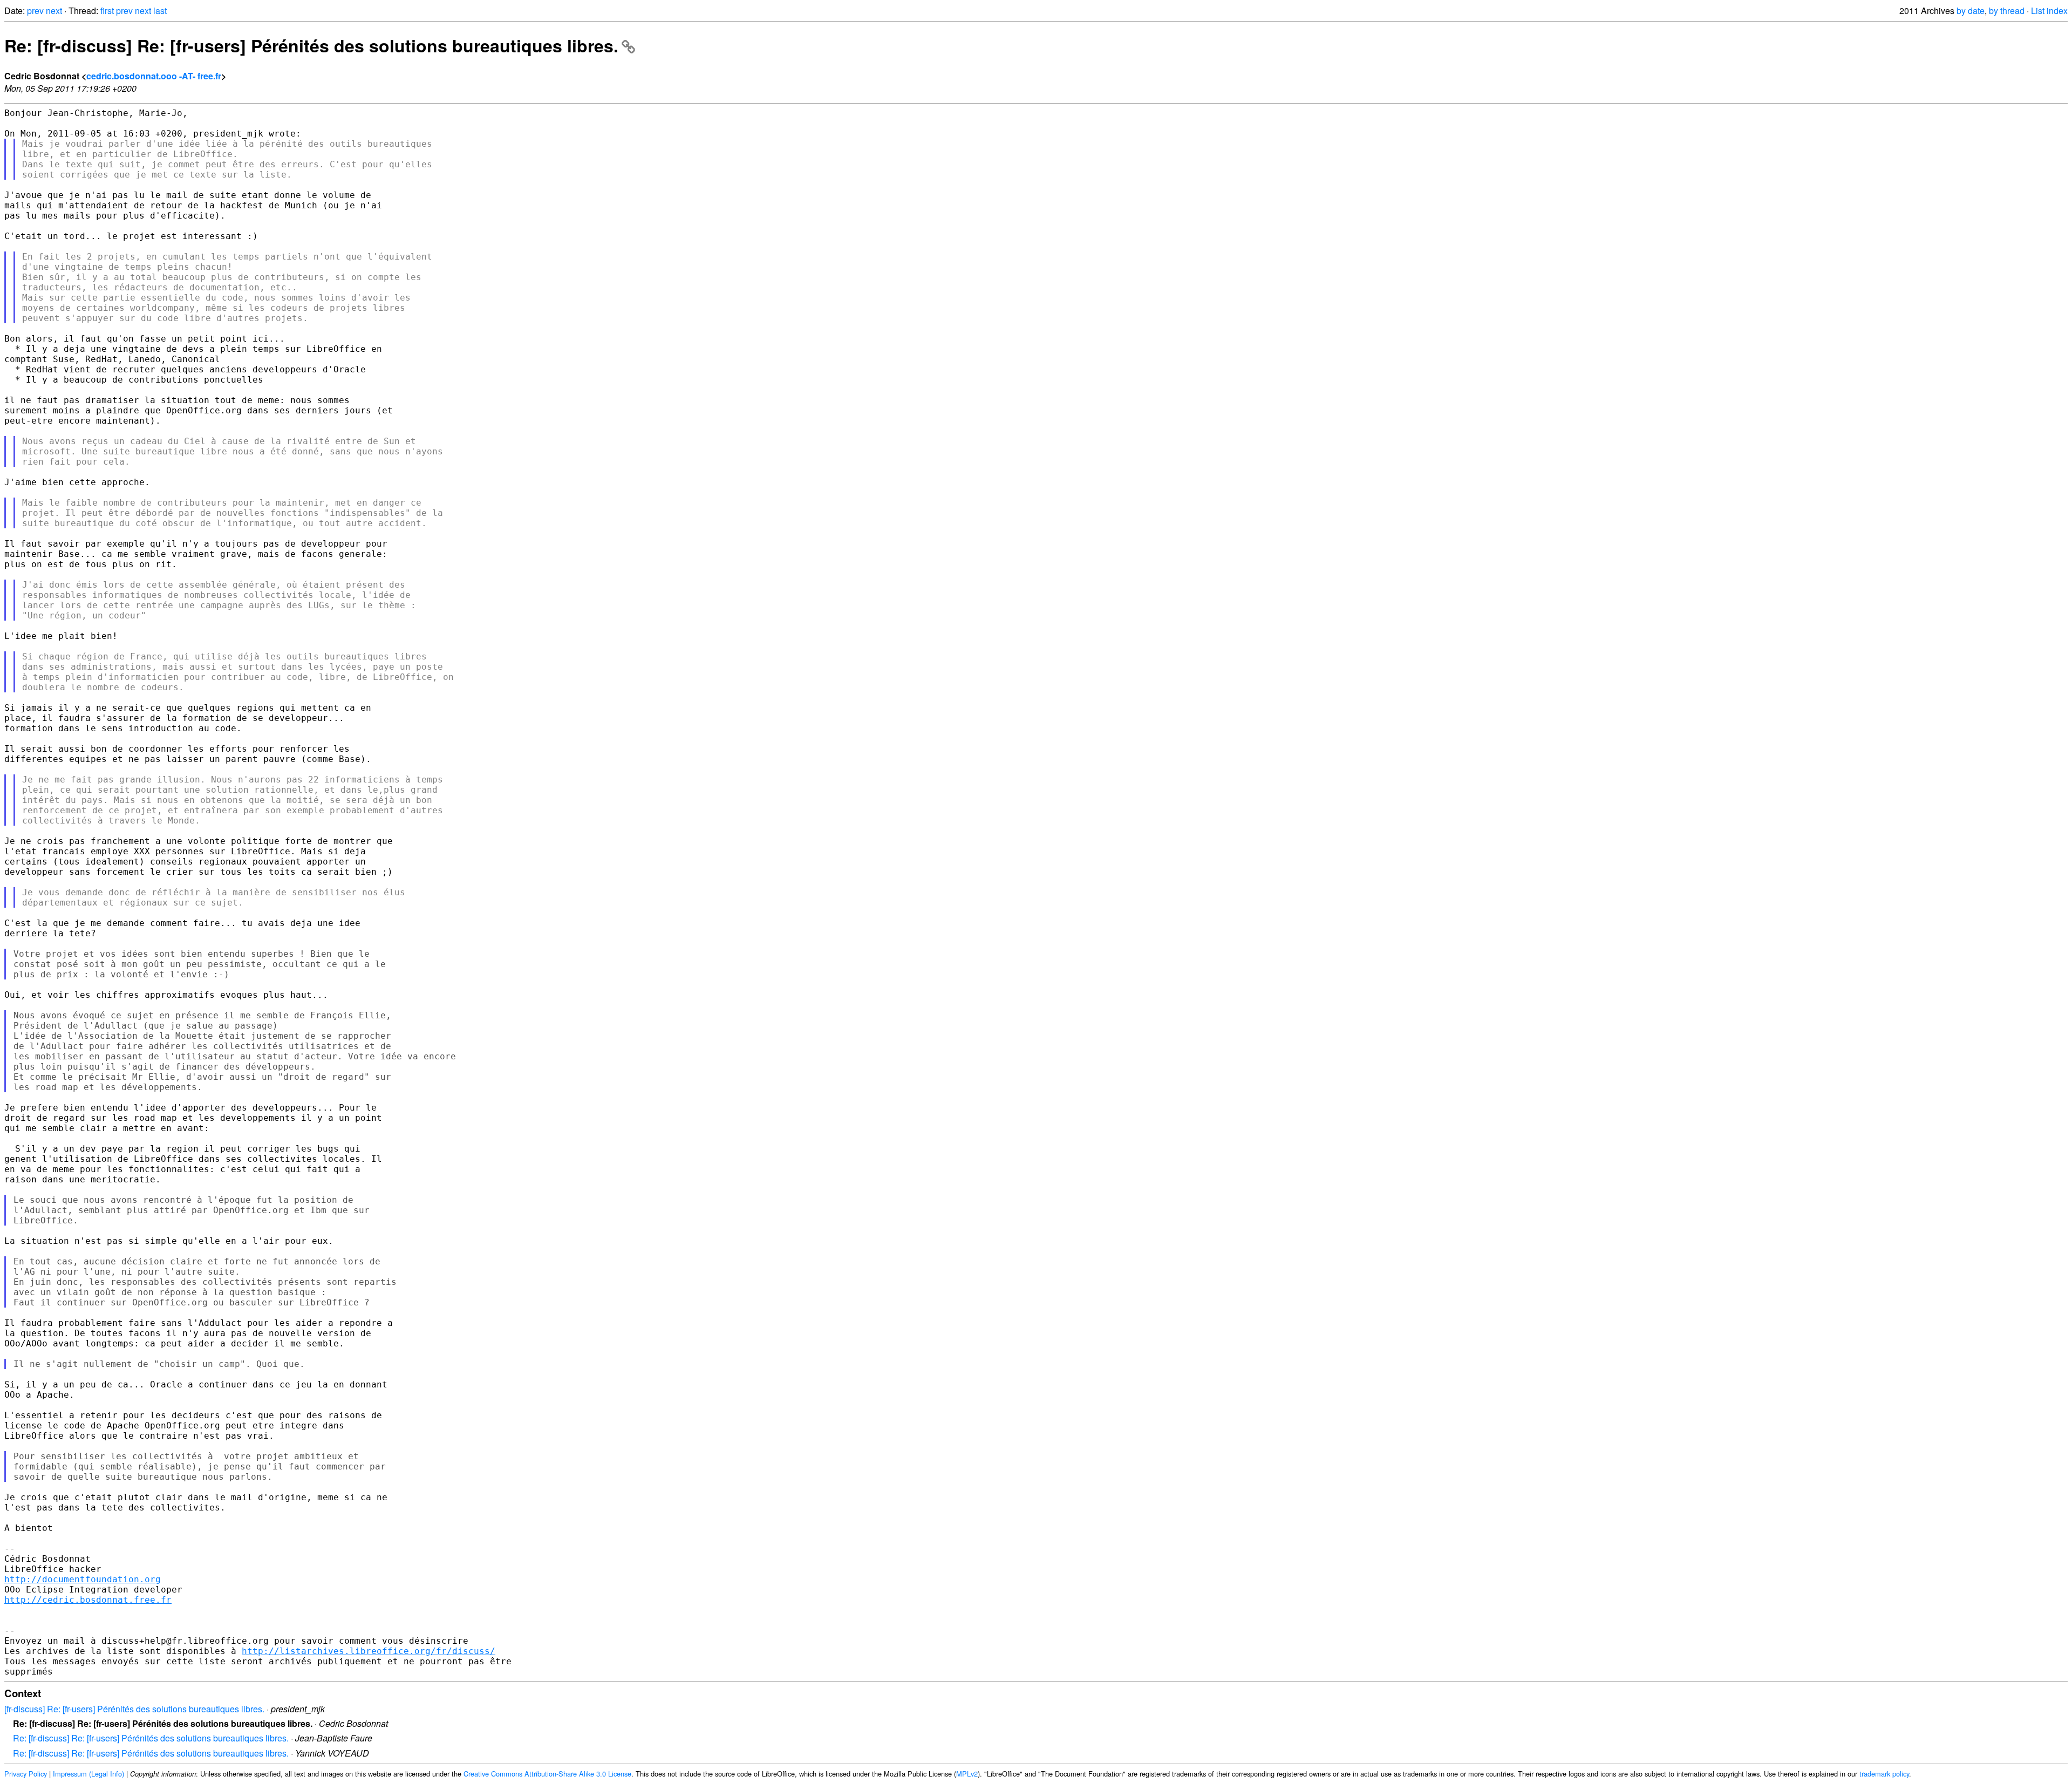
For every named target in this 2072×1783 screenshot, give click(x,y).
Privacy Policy (26, 1774)
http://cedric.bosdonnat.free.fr (88, 1600)
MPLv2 (967, 1774)
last (160, 11)
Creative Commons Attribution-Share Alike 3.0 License (547, 1774)
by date (1971, 11)
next (54, 11)
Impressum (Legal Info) (88, 1774)
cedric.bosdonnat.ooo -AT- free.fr (154, 76)
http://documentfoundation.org (83, 1579)
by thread (2007, 11)
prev (35, 11)
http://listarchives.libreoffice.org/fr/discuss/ (369, 1651)
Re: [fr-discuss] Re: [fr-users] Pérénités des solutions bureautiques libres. (311, 45)
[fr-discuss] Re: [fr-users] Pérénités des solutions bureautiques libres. (134, 1709)
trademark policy (1884, 1774)
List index (2049, 11)
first (107, 11)
